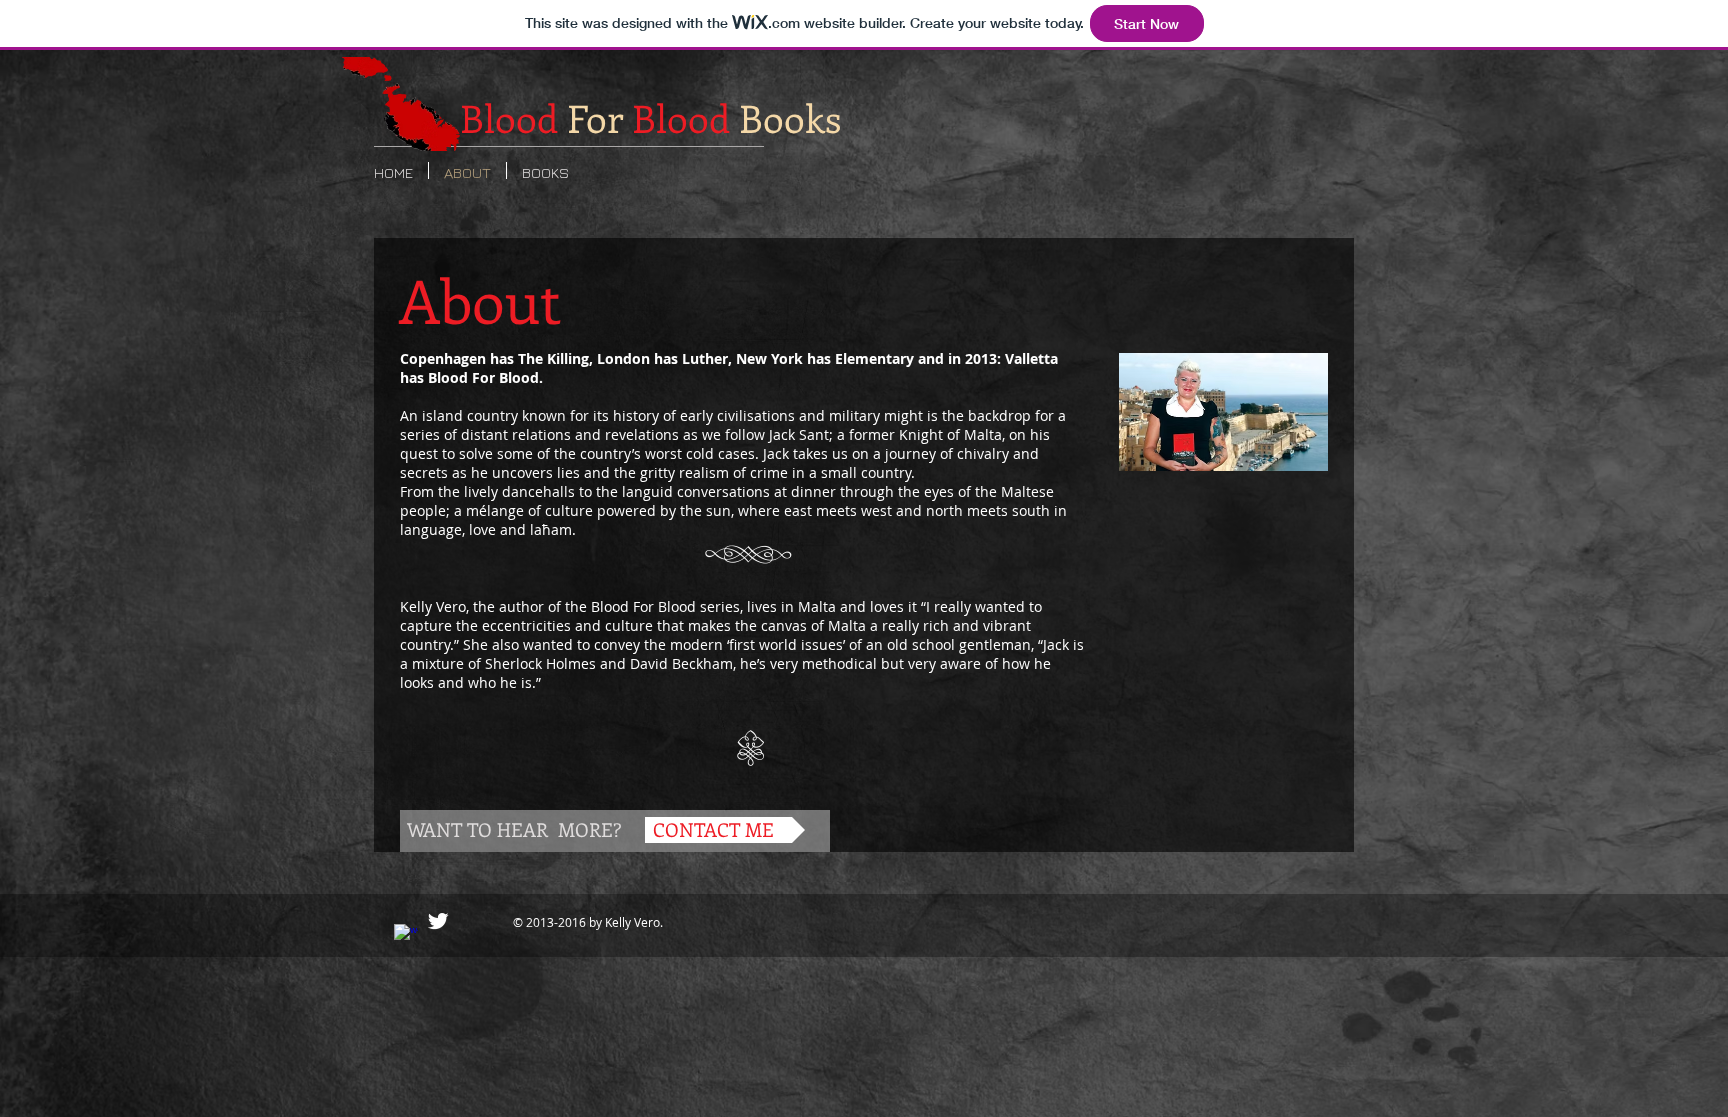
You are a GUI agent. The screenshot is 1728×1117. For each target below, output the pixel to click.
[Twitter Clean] (438, 921)
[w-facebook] (406, 936)
